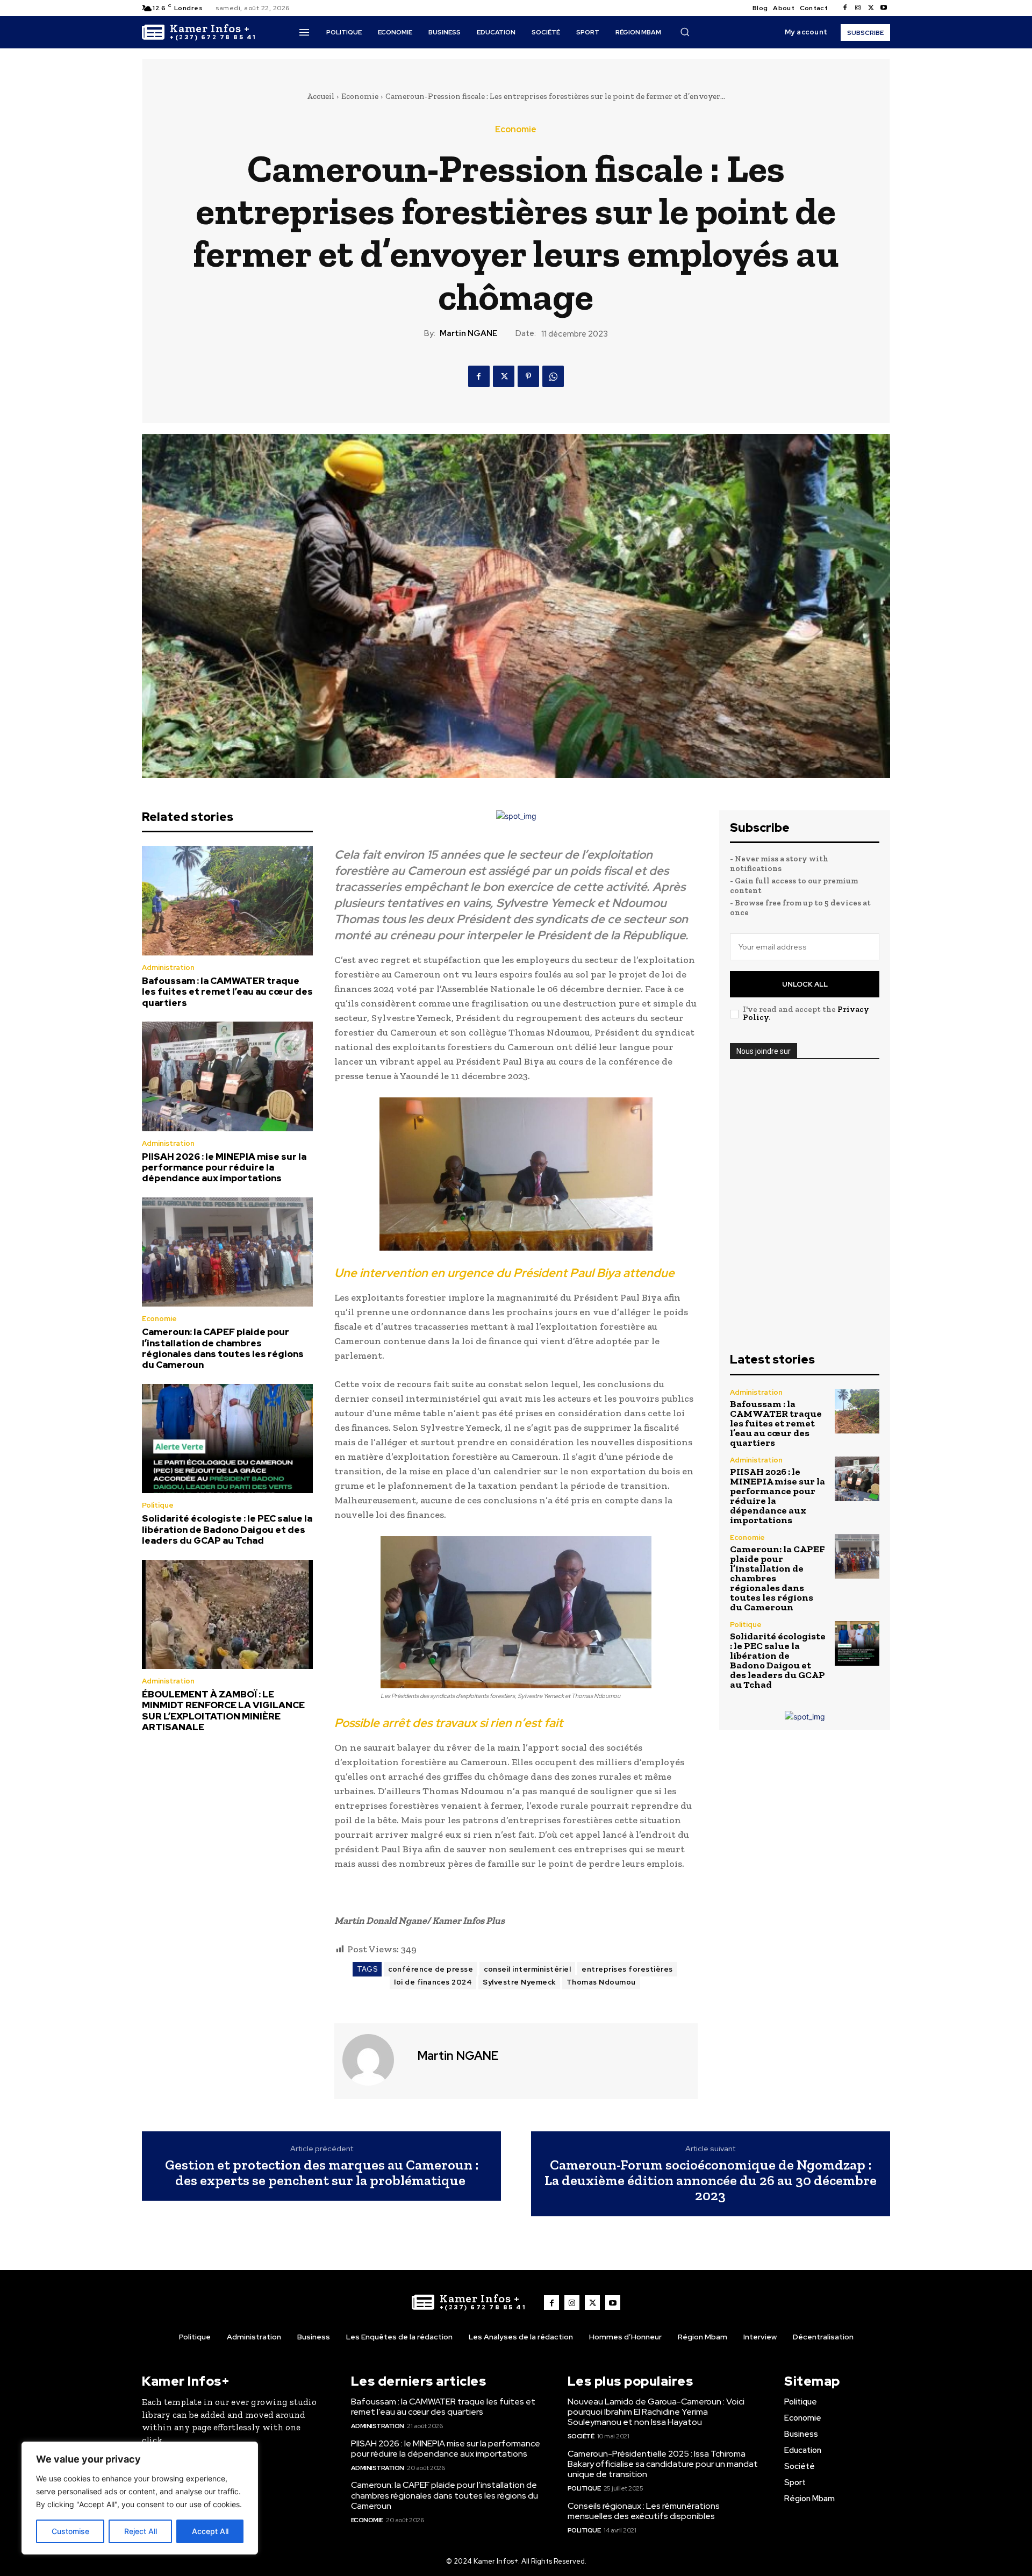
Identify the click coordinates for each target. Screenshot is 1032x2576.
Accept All (210, 2531)
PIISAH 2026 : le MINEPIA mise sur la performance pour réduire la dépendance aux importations (224, 1168)
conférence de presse (431, 1969)
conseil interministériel (527, 1969)
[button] (685, 32)
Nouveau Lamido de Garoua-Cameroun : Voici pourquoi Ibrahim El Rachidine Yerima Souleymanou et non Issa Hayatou (656, 2412)
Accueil (321, 96)
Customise (70, 2531)
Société (581, 2436)
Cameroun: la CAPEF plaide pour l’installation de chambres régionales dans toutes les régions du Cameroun (223, 1348)
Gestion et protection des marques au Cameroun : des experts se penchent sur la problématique (322, 2172)
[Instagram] (858, 8)
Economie (360, 96)
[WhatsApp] (553, 376)
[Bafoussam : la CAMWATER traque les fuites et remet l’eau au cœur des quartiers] (227, 901)
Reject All (141, 2531)
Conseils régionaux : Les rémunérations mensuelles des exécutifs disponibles (644, 2511)
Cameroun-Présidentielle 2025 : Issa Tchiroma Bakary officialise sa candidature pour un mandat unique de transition (663, 2464)
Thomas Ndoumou (601, 1982)
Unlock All (805, 984)
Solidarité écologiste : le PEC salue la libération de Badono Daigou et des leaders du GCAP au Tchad (227, 1529)
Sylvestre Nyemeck (519, 1982)
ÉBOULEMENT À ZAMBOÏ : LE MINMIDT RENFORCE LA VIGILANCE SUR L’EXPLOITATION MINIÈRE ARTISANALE (223, 1711)
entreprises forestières (627, 1969)
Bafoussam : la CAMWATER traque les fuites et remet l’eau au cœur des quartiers (227, 992)
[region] (140, 2498)
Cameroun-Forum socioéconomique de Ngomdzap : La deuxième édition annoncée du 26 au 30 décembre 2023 (711, 2180)
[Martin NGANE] (375, 2060)
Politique (158, 1505)
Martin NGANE (469, 333)
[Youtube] (884, 8)
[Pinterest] (528, 376)
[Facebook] (845, 8)
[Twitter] (871, 8)
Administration (168, 968)
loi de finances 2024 (433, 1982)
